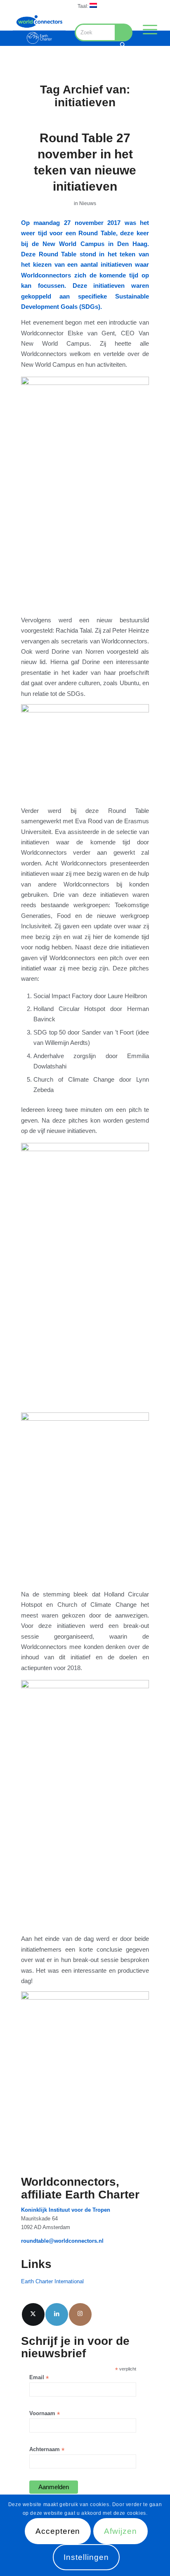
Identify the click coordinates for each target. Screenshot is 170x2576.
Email (39, 2378)
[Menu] (146, 29)
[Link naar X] (33, 2314)
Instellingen (86, 2557)
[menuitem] (87, 6)
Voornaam (45, 2414)
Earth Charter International (52, 2281)
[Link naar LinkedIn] (57, 2314)
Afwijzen (120, 2531)
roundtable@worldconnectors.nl (62, 2241)
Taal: (84, 6)
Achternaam (47, 2450)
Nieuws (88, 203)
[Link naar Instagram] (80, 2314)
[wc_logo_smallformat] (39, 29)
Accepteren (58, 2531)
